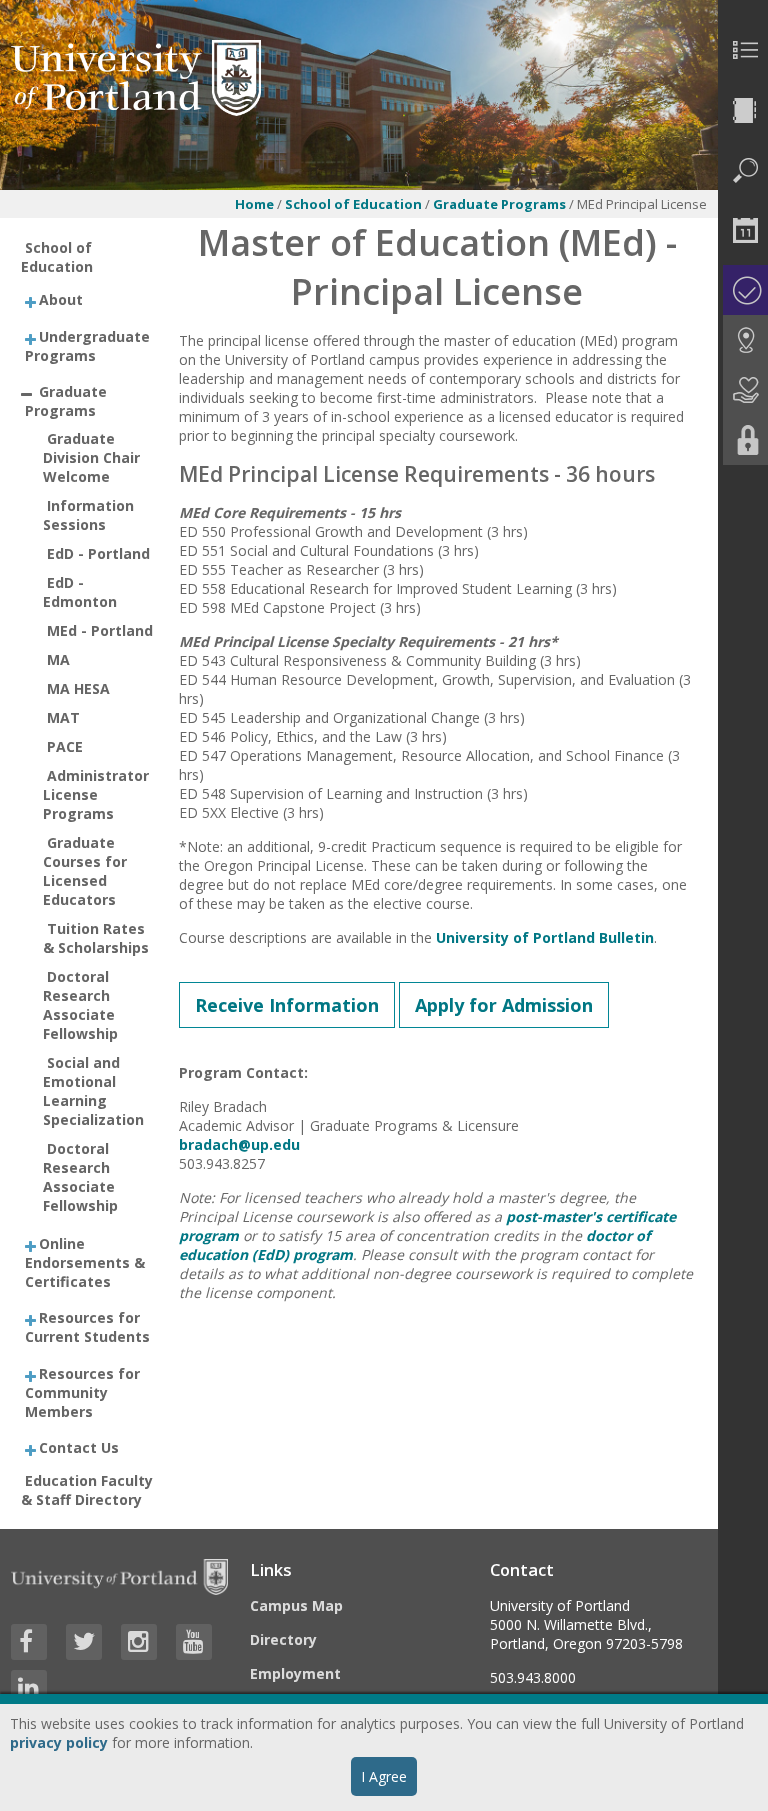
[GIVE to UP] (743, 390)
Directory (283, 1639)
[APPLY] (743, 290)
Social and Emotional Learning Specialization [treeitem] (93, 1091)
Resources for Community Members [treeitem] (83, 1391)
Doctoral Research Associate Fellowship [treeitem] (80, 1005)
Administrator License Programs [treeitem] (96, 794)
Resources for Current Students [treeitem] (87, 1327)
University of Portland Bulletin (545, 937)
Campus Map (296, 1605)
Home (254, 204)
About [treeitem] (61, 299)
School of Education (353, 204)
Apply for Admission (504, 1005)
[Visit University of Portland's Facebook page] (29, 1642)
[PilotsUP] (743, 440)
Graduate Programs (501, 204)
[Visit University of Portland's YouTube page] (194, 1642)
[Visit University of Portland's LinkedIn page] (29, 1688)
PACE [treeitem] (65, 746)
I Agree (384, 1776)
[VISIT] (743, 340)
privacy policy (59, 1742)
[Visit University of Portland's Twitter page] (84, 1642)
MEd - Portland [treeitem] (100, 630)
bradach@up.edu (239, 1144)
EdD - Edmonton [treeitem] (80, 592)
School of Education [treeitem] (57, 257)
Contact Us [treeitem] (79, 1447)
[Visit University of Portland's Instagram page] (139, 1642)
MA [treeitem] (58, 659)
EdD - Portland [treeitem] (98, 553)
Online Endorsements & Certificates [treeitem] (85, 1261)
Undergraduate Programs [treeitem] (88, 345)
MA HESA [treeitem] (78, 688)
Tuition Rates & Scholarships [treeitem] (96, 938)
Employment (295, 1673)
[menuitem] (743, 50)
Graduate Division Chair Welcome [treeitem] (91, 457)
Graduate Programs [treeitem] (66, 401)
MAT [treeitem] (63, 717)
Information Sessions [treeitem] (88, 515)
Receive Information (287, 1005)
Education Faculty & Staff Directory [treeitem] (87, 1490)
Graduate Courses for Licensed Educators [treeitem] (85, 871)
